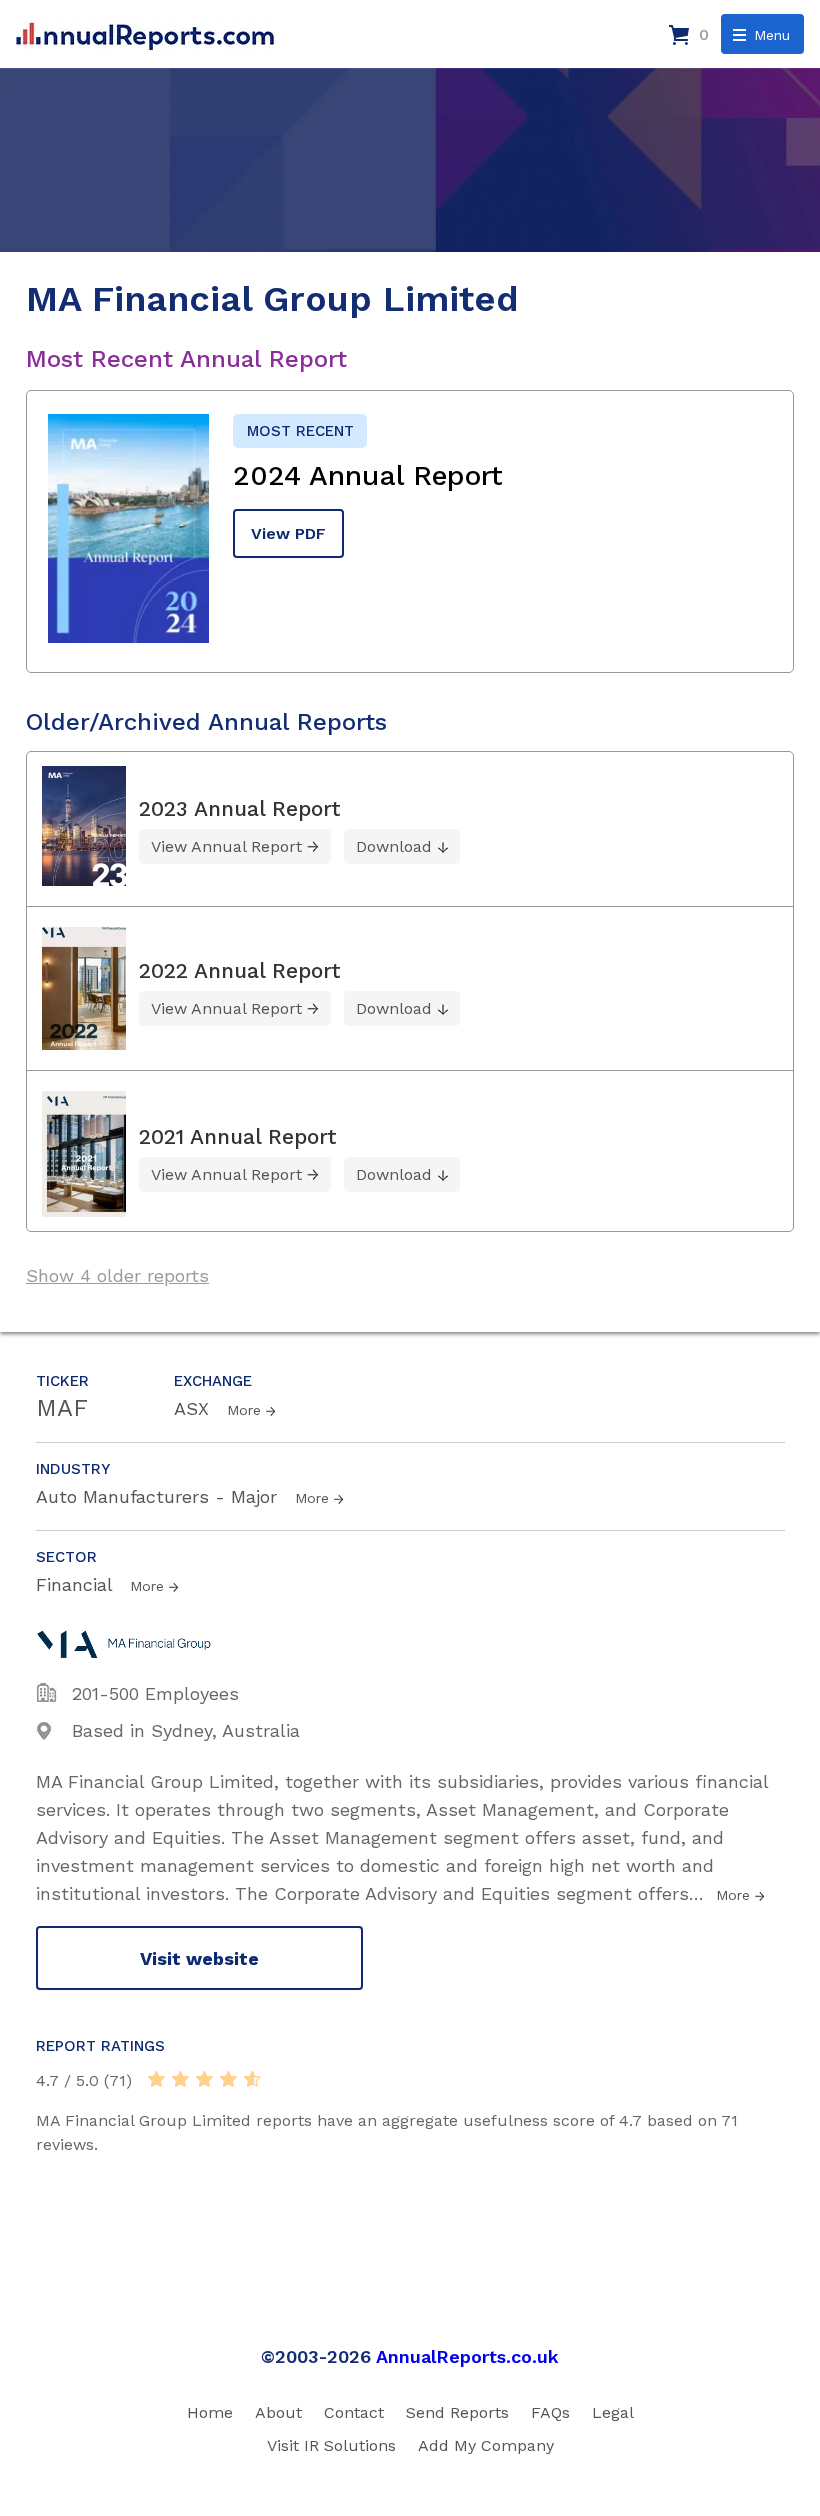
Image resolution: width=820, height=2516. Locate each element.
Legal (613, 2412)
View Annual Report (226, 846)
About (278, 2412)
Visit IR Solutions (331, 2445)
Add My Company (486, 2445)
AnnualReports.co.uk (467, 2356)
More (244, 1410)
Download (394, 846)
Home (210, 2412)
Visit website (199, 1958)
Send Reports (457, 2412)
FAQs (550, 2412)
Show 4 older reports (117, 1275)
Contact (354, 2412)
